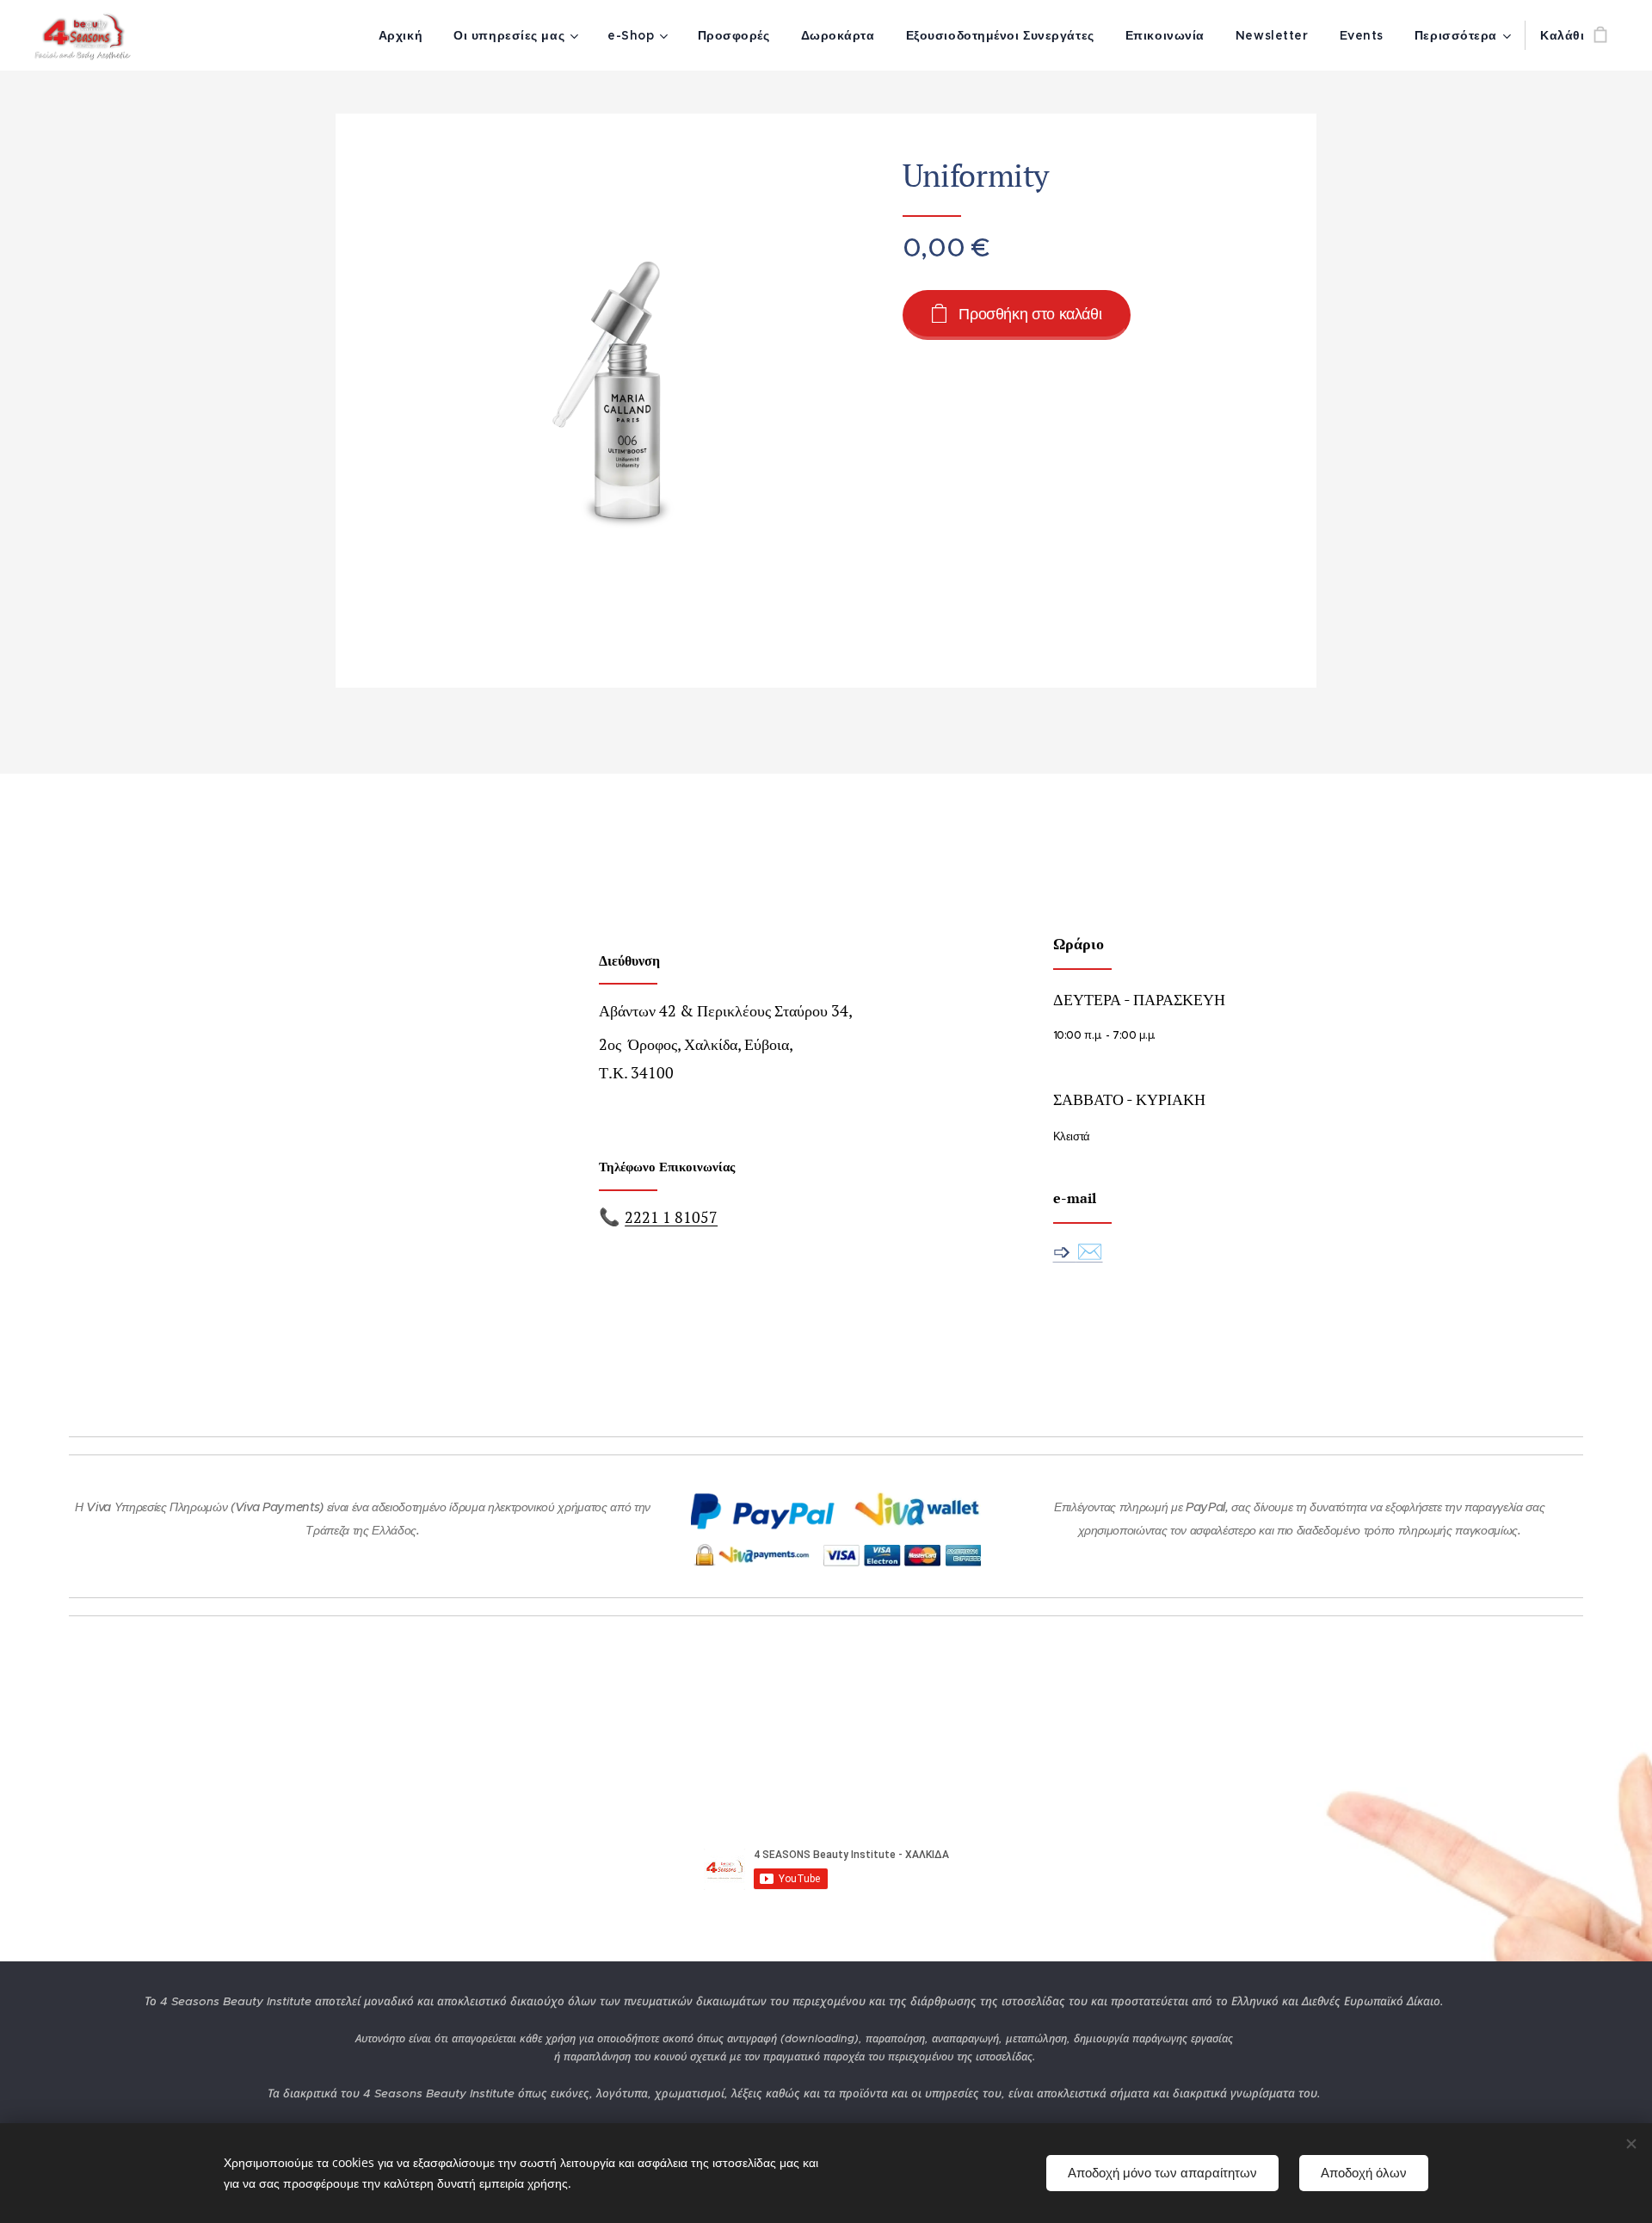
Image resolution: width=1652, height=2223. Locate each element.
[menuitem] (401, 35)
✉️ (1090, 1251)
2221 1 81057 (671, 1217)
